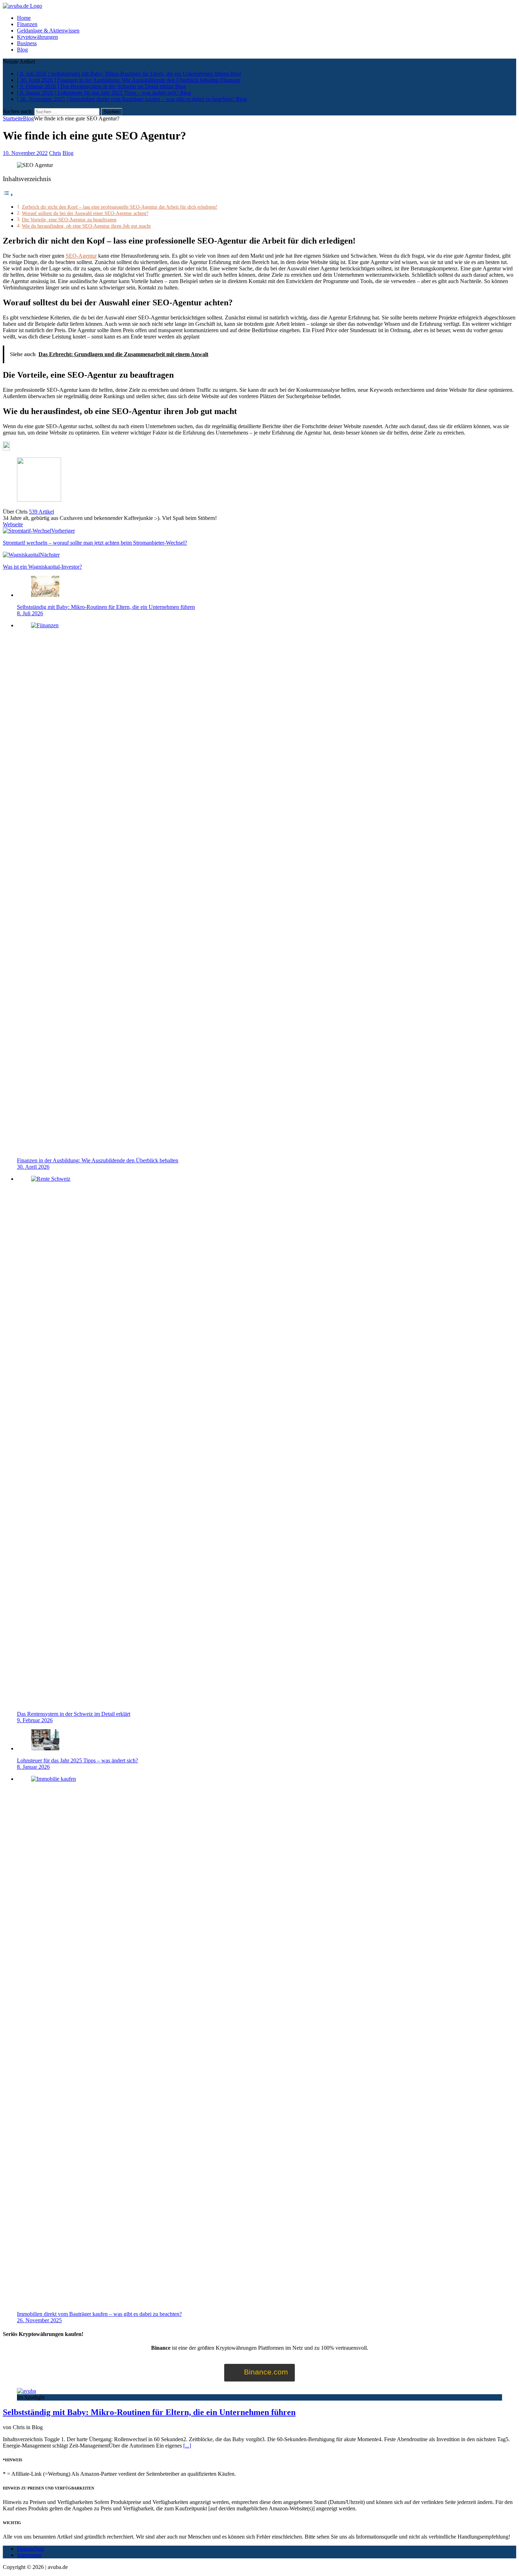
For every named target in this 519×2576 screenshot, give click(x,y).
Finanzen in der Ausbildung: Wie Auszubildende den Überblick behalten (98, 1160)
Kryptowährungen (37, 37)
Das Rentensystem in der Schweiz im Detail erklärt (74, 1714)
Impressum (29, 2555)
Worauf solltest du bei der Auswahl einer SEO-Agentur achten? (85, 213)
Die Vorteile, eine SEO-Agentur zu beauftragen (69, 220)
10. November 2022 (25, 153)
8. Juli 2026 (30, 613)
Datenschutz (31, 2549)
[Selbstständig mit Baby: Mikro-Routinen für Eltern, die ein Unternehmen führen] (45, 595)
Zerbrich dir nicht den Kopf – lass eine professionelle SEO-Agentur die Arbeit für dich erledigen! (120, 207)
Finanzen (27, 24)
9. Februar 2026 (35, 1720)
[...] (187, 2446)
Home (24, 18)
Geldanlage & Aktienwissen (48, 31)
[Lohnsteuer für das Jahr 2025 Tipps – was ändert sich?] (45, 1748)
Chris (55, 153)
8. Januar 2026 (33, 1767)
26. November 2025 (39, 2320)
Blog (22, 50)
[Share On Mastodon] (6, 448)
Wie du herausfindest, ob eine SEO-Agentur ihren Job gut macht (86, 226)
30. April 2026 (33, 1167)
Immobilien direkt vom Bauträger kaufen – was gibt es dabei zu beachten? (99, 2314)
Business (27, 43)
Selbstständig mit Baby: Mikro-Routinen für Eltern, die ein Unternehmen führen (106, 607)
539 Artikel (41, 512)
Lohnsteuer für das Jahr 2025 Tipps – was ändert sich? (77, 1760)
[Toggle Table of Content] (8, 195)
